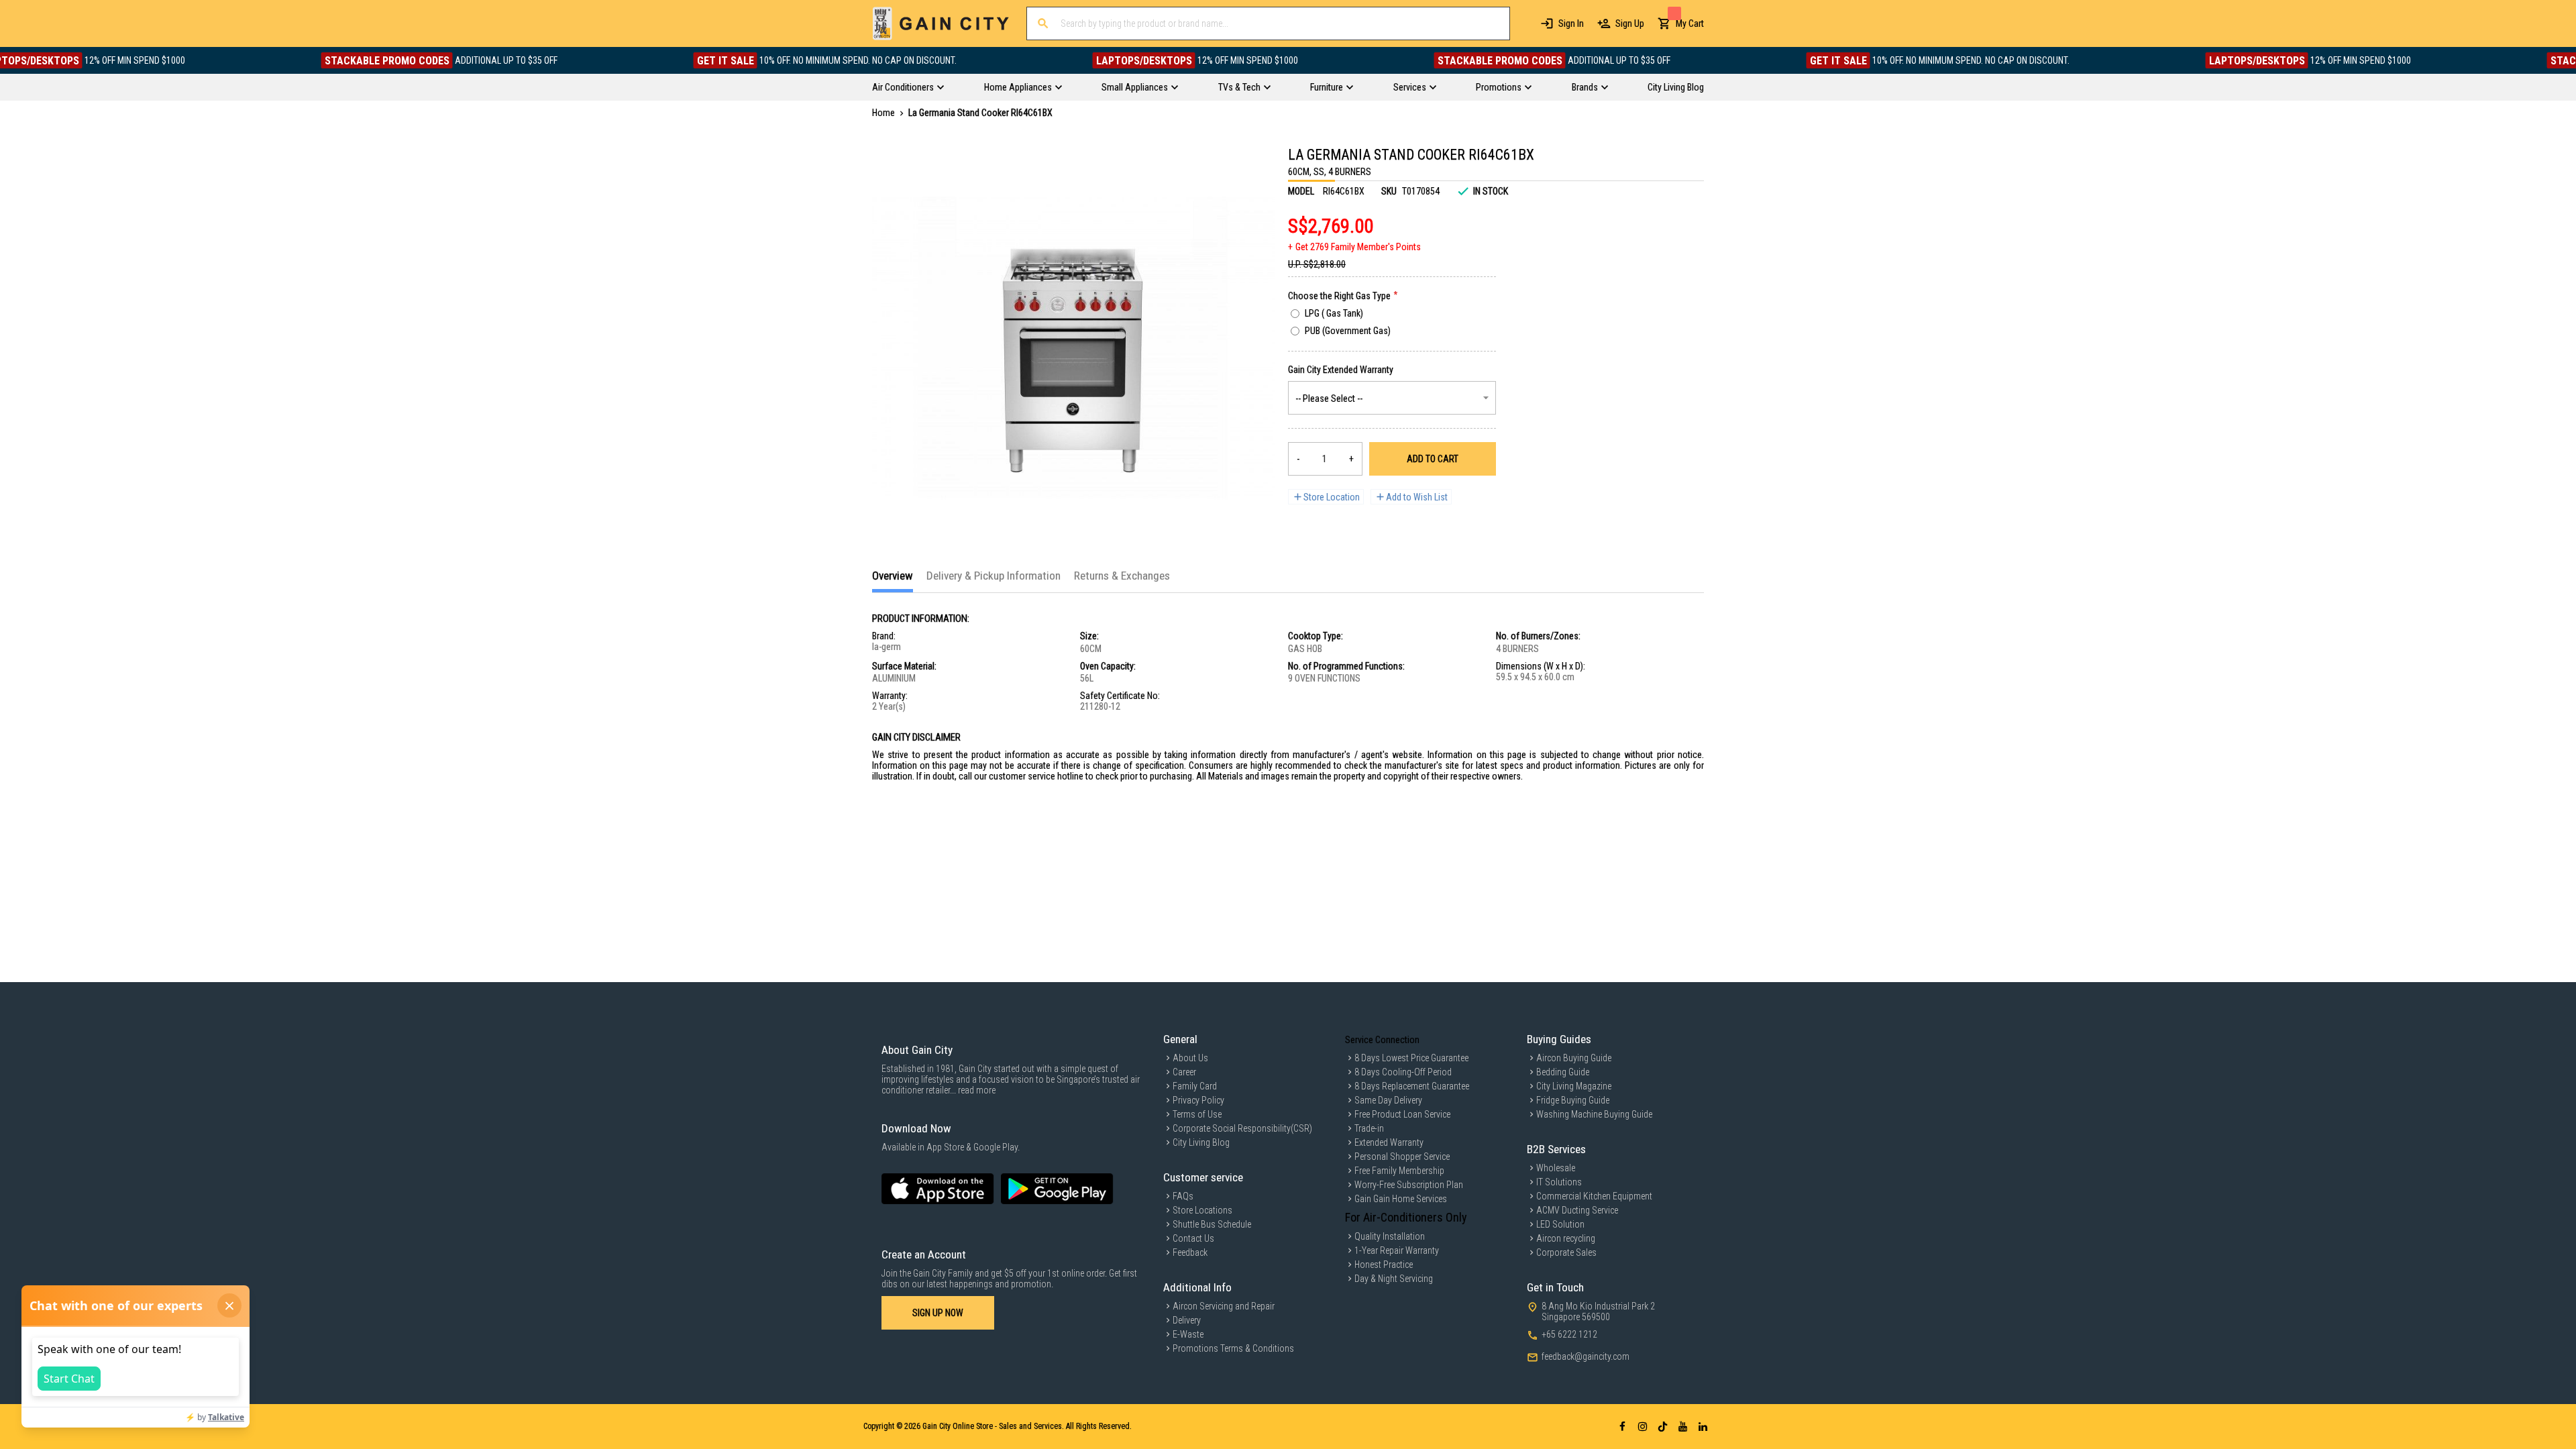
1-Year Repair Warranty (1397, 1250)
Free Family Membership (1399, 1171)
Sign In (1571, 23)
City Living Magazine (1574, 1086)
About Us (1190, 1058)
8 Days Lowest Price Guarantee (1411, 1058)
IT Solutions (1559, 1182)
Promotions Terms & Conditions (1233, 1348)
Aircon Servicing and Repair (1224, 1306)
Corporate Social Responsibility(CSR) (1242, 1128)
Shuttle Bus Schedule (1212, 1224)
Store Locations (1202, 1210)
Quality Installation (1390, 1236)
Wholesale (1556, 1168)
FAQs (1183, 1196)
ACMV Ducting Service (1577, 1210)
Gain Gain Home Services (1401, 1199)
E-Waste (1188, 1334)
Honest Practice (1384, 1265)
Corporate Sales (1566, 1252)
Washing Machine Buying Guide (1594, 1114)
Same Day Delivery (1388, 1100)
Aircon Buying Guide (1574, 1058)
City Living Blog (1201, 1142)
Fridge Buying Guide (1573, 1100)
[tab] (893, 581)
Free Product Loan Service (1402, 1114)
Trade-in (1369, 1128)
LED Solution (1560, 1224)
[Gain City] (941, 23)
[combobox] (1268, 23)
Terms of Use (1197, 1114)
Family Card (1195, 1086)
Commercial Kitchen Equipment (1594, 1196)
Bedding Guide (1563, 1072)
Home (883, 113)
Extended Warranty (1389, 1142)
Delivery (1187, 1320)
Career (1184, 1072)
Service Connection (1382, 1040)
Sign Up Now (938, 1313)
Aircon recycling (1566, 1238)
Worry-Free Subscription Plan (1409, 1185)
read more (977, 1090)
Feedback (1190, 1252)
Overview (893, 576)
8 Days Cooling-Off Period (1403, 1072)
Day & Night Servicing (1394, 1279)
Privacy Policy (1198, 1100)
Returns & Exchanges (1122, 576)
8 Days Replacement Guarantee (1412, 1086)
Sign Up (1630, 23)
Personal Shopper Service (1402, 1157)
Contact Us (1193, 1238)
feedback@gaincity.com (1586, 1356)
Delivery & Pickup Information (994, 576)
